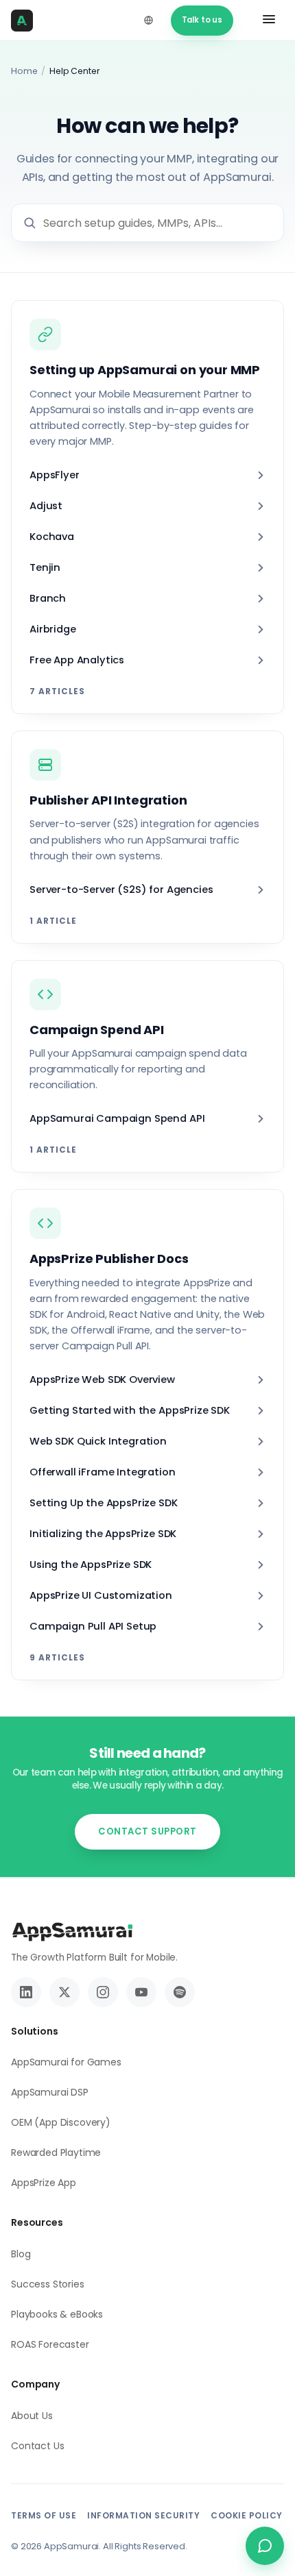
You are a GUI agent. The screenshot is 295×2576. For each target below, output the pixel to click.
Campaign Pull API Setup (93, 1626)
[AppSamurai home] (26, 21)
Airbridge (53, 629)
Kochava (52, 537)
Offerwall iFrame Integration (103, 1472)
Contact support (147, 1831)
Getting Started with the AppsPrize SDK (130, 1410)
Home (24, 71)
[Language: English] (149, 21)
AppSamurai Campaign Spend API (117, 1118)
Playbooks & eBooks (57, 2314)
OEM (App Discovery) (61, 2122)
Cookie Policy (247, 2515)
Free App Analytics (77, 660)
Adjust (46, 506)
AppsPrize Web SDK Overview (102, 1379)
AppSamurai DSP (50, 2092)
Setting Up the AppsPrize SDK (104, 1503)
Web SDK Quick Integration (98, 1441)
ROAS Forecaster (50, 2344)
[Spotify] (180, 1992)
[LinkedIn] (26, 1992)
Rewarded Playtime (56, 2152)
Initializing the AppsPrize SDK (103, 1534)
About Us (32, 2416)
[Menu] (269, 21)
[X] (64, 1992)
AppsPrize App (44, 2183)
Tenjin (45, 567)
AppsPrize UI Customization (101, 1595)
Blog (21, 2254)
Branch (48, 598)
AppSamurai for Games (66, 2062)
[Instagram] (103, 1992)
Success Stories (48, 2284)
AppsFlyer (55, 475)
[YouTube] (141, 1992)
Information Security (143, 2515)
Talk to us (202, 20)
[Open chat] (265, 2546)
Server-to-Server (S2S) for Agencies (121, 890)
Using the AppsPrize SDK (91, 1565)
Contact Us (37, 2446)
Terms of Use (44, 2515)
